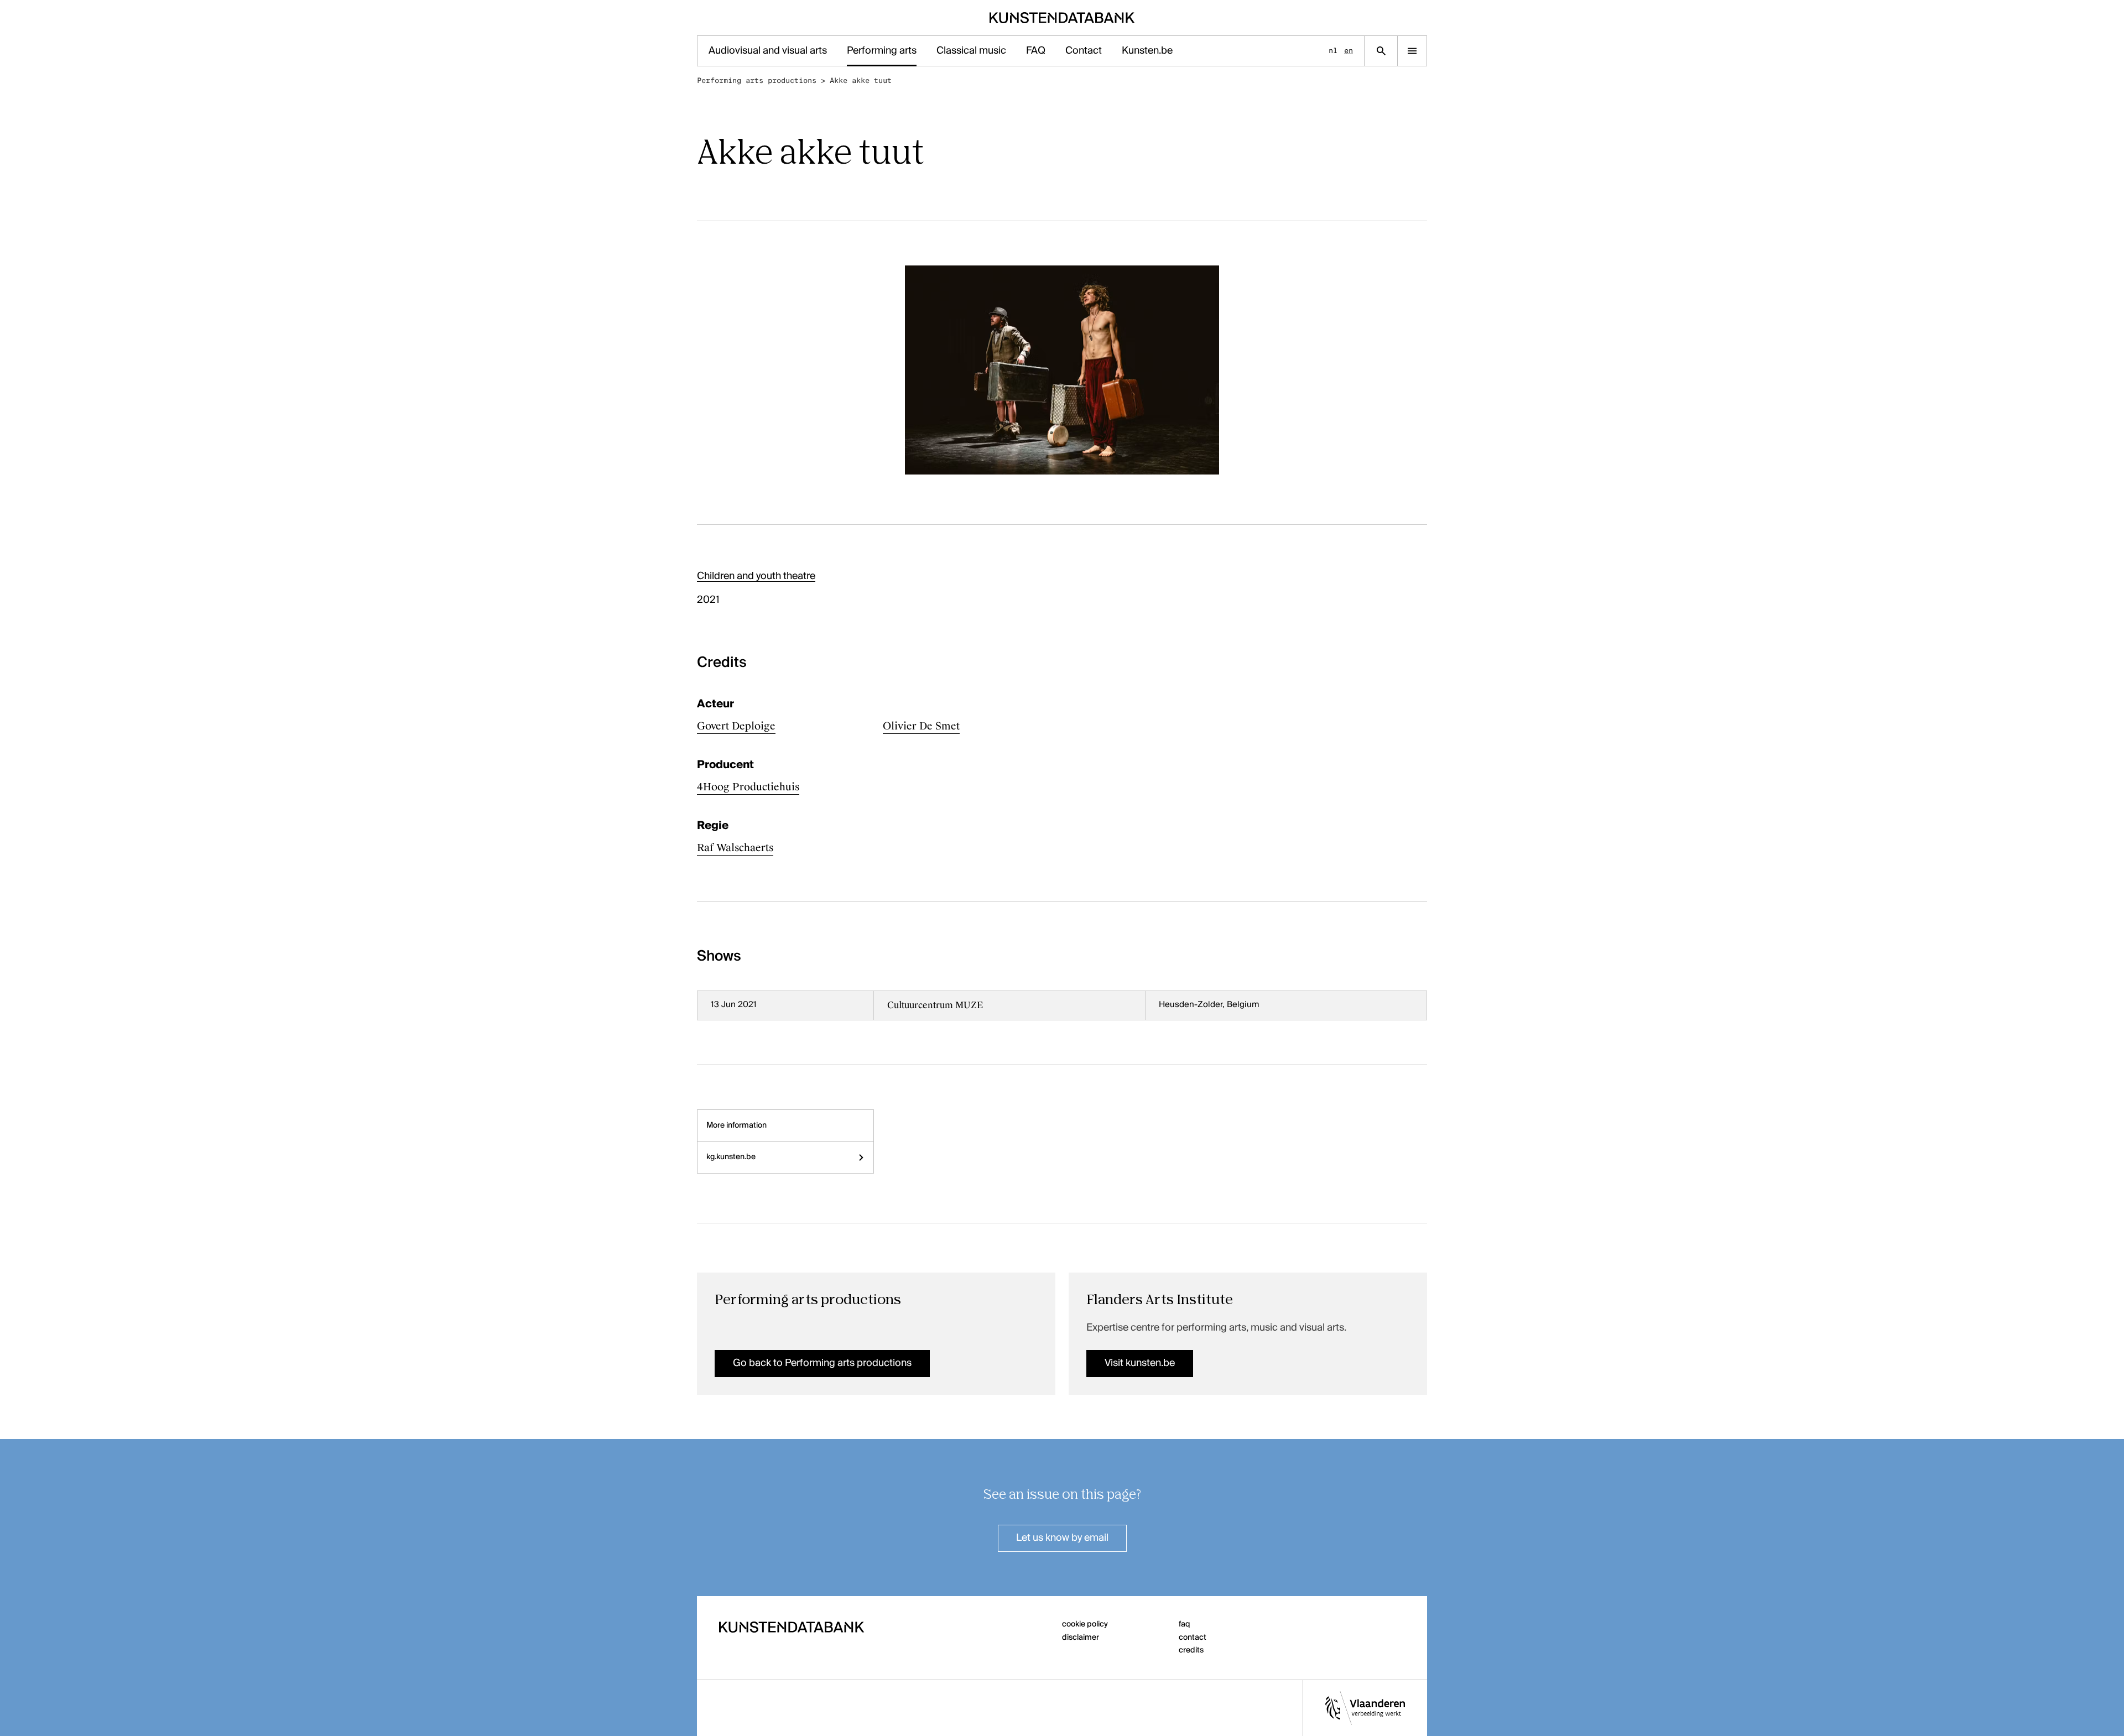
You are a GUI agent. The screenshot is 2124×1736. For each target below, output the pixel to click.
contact (1193, 1638)
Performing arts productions (757, 80)
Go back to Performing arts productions (822, 1363)
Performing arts (882, 51)
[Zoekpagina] (1381, 51)
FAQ (1036, 51)
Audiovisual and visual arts (768, 51)
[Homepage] (1062, 18)
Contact (1084, 51)
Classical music (971, 51)
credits (1191, 1650)
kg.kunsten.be (731, 1157)
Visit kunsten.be (1140, 1363)
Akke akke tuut (861, 80)
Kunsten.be (1147, 51)
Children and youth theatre (756, 576)
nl (1333, 51)
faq (1185, 1624)
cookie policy (1085, 1624)
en (1349, 51)
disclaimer (1081, 1638)
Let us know (1062, 1538)
